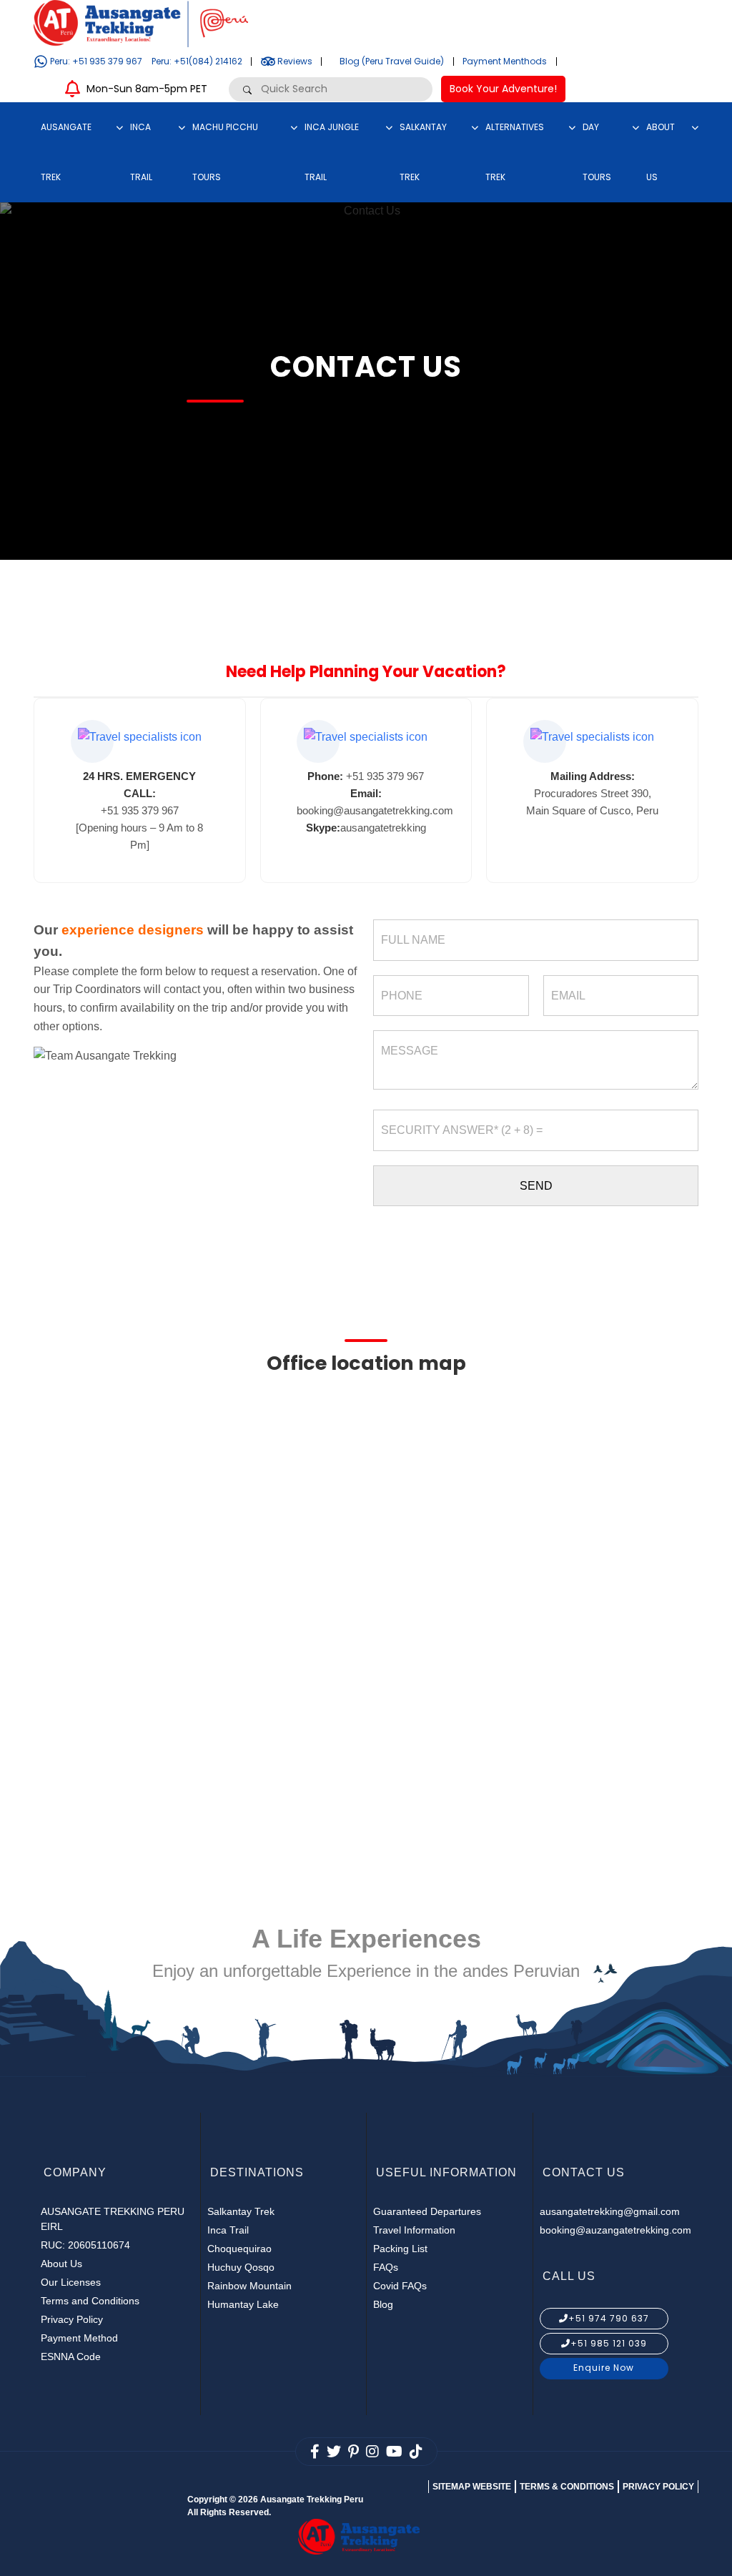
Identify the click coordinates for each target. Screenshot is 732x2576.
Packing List (400, 2249)
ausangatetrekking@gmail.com (610, 2211)
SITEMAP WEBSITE (472, 2487)
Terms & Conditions (567, 2487)
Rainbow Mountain (249, 2286)
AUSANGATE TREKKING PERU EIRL (113, 2219)
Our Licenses (71, 2282)
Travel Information (414, 2230)
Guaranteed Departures (427, 2211)
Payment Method (79, 2338)
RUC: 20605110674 (85, 2245)
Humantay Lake (243, 2304)
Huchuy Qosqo (241, 2267)
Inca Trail (228, 2230)
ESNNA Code (71, 2357)
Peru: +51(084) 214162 (197, 61)
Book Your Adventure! (503, 89)
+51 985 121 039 (609, 2343)
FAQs (386, 2267)
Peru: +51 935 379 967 (95, 61)
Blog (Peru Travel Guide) (392, 61)
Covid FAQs (400, 2286)
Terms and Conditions (90, 2301)
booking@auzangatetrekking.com (615, 2230)
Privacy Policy (72, 2319)
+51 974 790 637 (609, 2318)
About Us (61, 2264)
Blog (383, 2304)
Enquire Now (604, 2368)
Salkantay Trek (241, 2211)
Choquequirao (239, 2249)
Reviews (294, 61)
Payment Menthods (505, 61)
